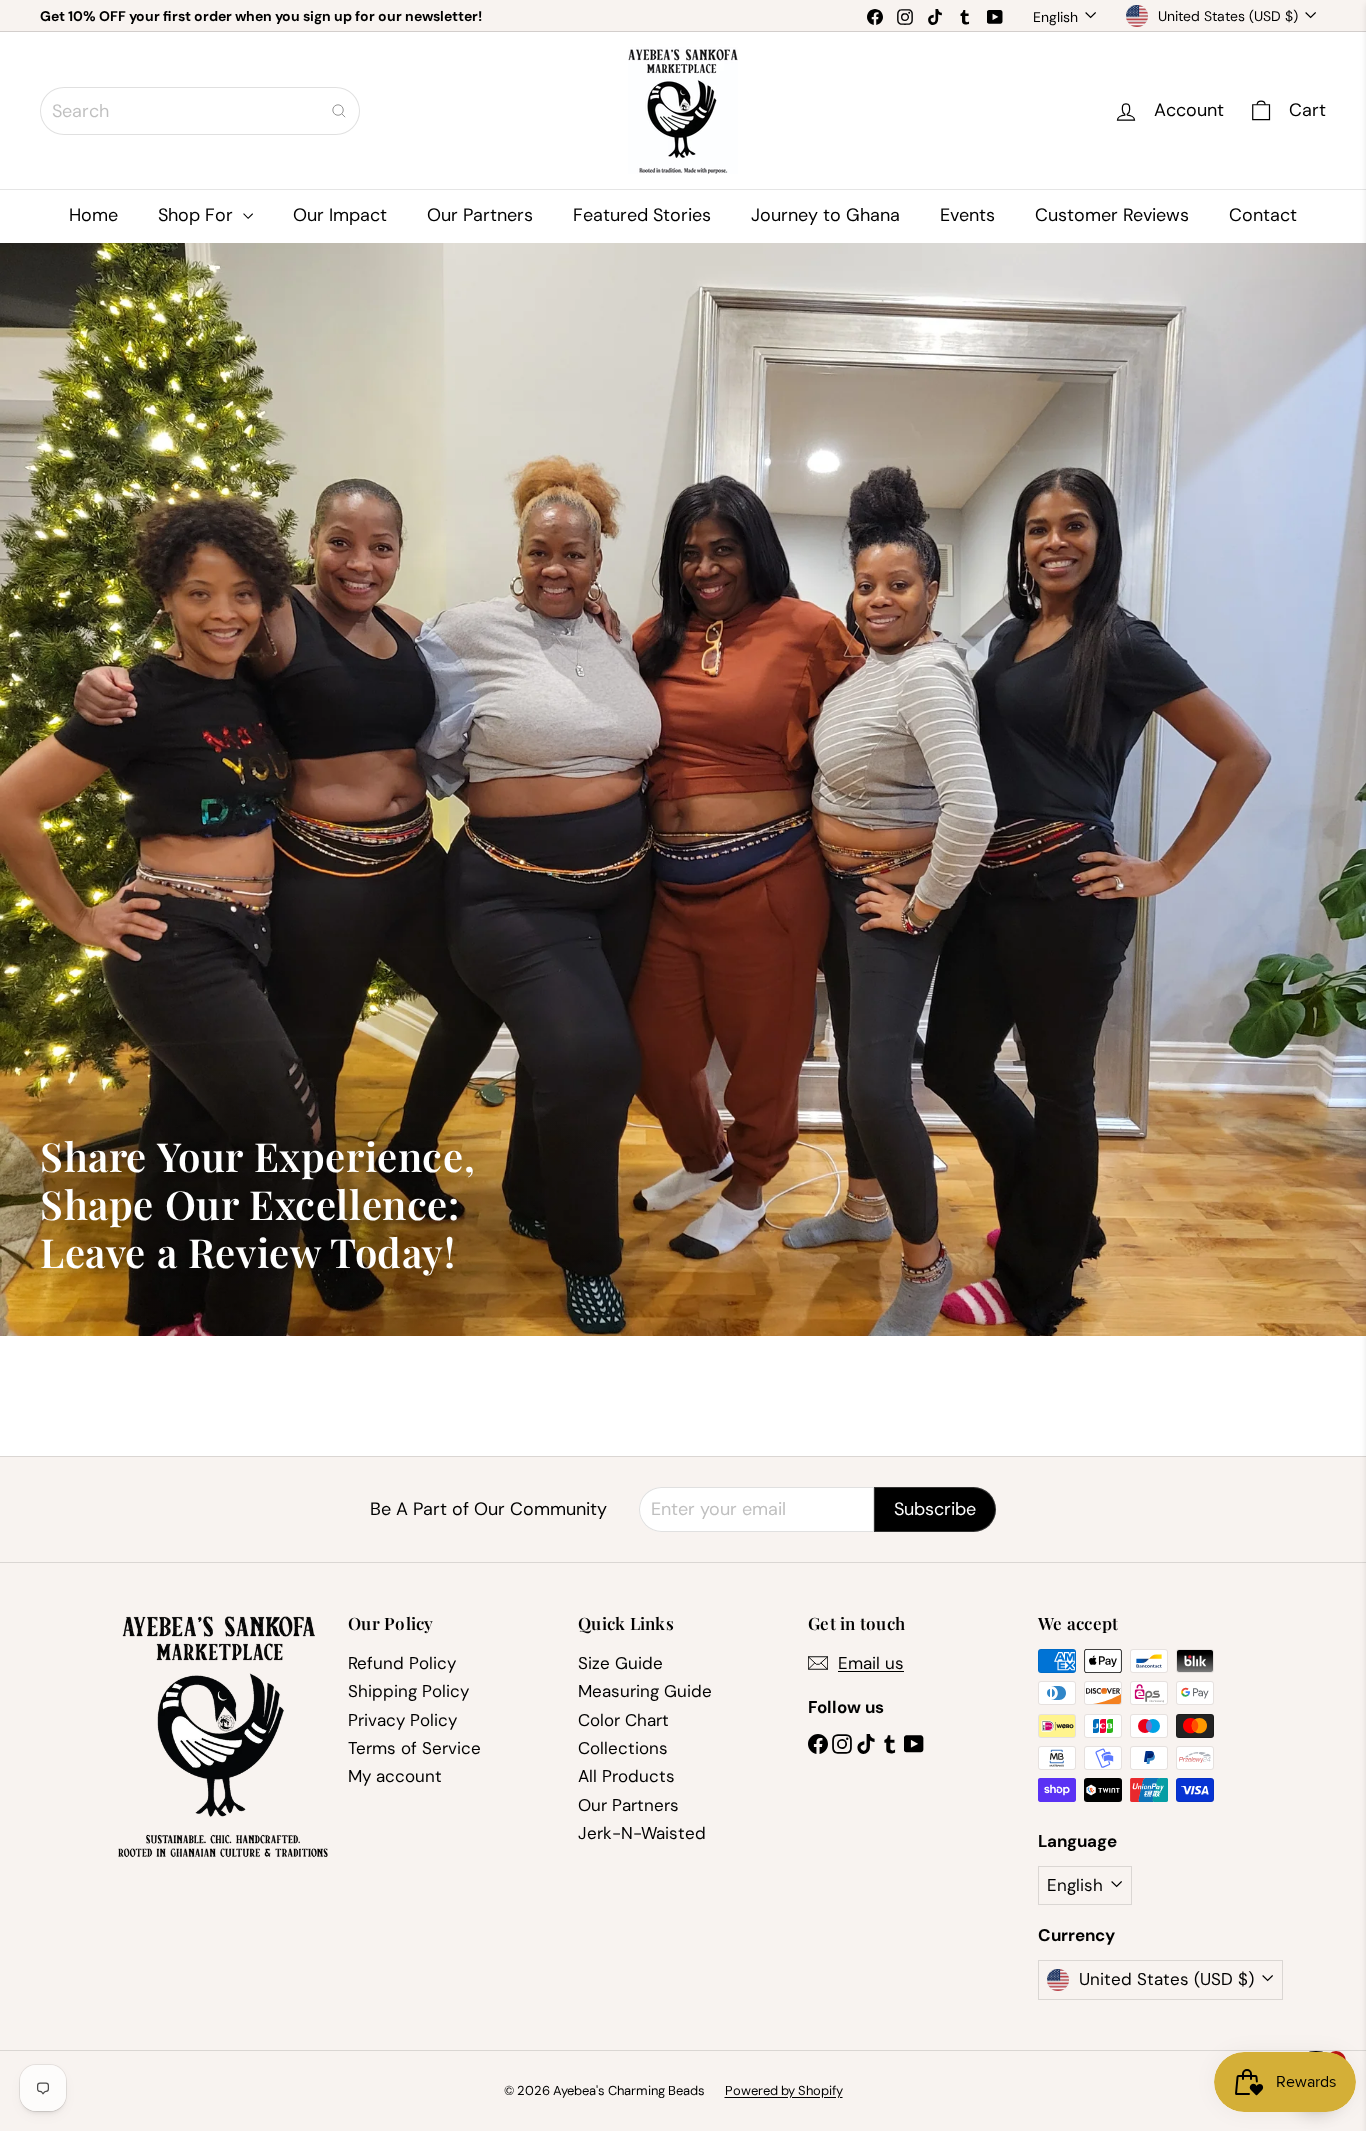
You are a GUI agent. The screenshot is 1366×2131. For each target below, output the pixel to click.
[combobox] (200, 111)
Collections (623, 1748)
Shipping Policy (408, 1691)
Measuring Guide (645, 1691)
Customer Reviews (1112, 215)
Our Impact (340, 215)
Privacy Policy (402, 1720)
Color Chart (623, 1720)
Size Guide (620, 1663)
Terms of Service (414, 1748)
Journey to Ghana (825, 215)
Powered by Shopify (784, 2090)
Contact (1263, 215)
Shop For (198, 215)
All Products (626, 1776)
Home (93, 215)
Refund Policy (402, 1663)
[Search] (339, 111)
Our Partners (480, 215)
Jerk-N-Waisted (642, 1833)
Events (967, 215)
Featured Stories (642, 215)
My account (395, 1776)
